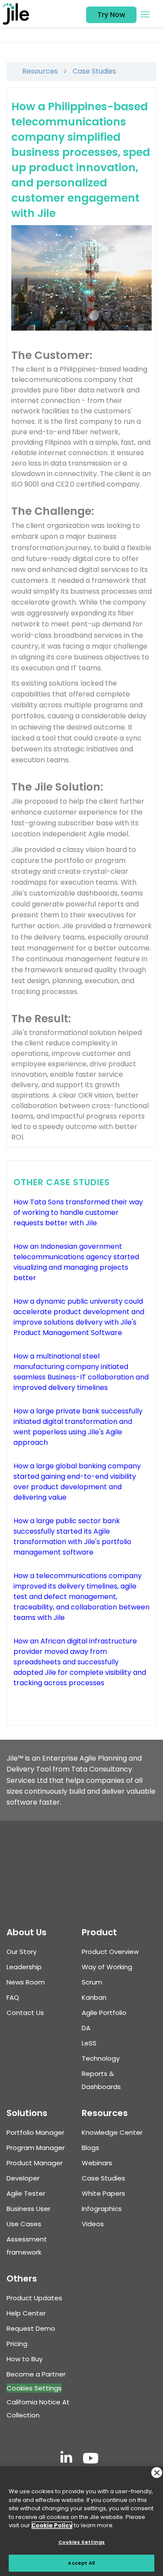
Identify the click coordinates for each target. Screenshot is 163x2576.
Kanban (94, 1997)
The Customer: (52, 355)
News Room (26, 1982)
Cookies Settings (34, 2388)
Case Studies (94, 71)
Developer (23, 2178)
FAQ (13, 1997)
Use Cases (24, 2224)
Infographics (102, 2209)
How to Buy (25, 2359)
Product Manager (35, 2163)
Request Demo (31, 2328)
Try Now (111, 15)
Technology (101, 2058)
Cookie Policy (52, 2525)
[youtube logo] (91, 2459)
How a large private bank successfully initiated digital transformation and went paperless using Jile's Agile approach (78, 1427)
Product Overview (110, 1952)
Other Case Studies (62, 1182)
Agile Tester (26, 2193)
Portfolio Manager (35, 2132)
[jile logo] (18, 14)
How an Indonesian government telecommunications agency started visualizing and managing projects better (76, 1262)
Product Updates (34, 2298)
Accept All (81, 2563)
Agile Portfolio (104, 2013)
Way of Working (107, 1967)
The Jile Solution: (57, 787)
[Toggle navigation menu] (145, 14)
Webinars (97, 2163)
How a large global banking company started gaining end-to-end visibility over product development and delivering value (77, 1482)
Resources (40, 71)
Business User (28, 2209)
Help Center (26, 2313)
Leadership (24, 1967)
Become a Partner (36, 2374)
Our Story (22, 1952)
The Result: (41, 1019)
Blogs (90, 2148)
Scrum (92, 1982)
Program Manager (36, 2148)
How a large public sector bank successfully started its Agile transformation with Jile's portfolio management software (72, 1536)
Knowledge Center (112, 2132)
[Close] (157, 2473)
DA (86, 2028)
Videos (93, 2224)
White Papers (103, 2193)
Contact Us (25, 2013)
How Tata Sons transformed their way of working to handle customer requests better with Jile (78, 1212)
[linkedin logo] (66, 2459)
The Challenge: (53, 511)
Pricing (17, 2344)
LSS (89, 2043)
